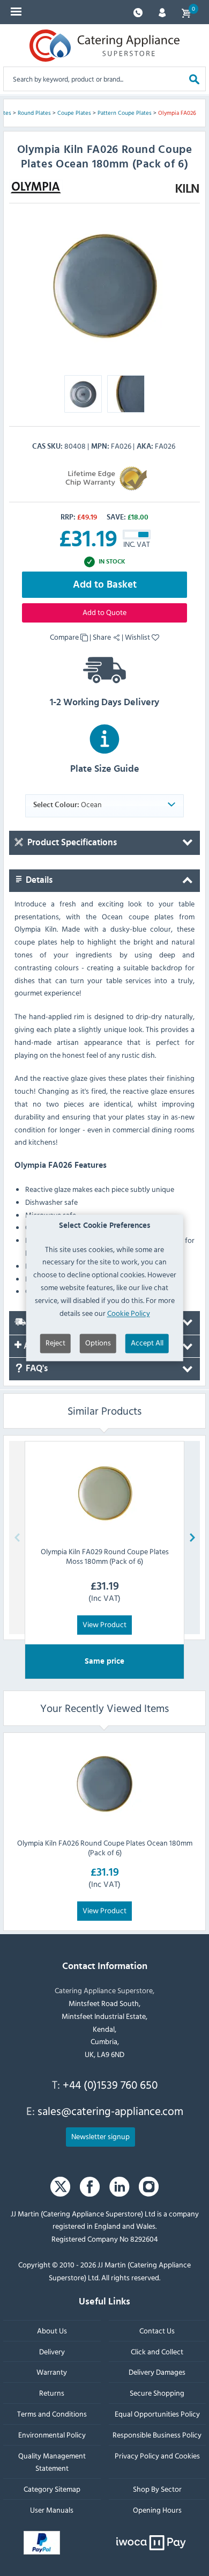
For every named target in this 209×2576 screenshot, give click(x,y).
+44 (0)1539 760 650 (110, 2084)
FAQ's (36, 1368)
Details (38, 880)
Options (98, 1343)
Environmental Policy (52, 2435)
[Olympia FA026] (104, 288)
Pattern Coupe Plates (125, 113)
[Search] (194, 79)
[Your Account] (162, 12)
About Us (52, 2330)
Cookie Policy (129, 1313)
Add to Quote (104, 612)
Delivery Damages (157, 2372)
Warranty (52, 2372)
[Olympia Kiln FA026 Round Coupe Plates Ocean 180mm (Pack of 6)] (104, 1785)
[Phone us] (138, 12)
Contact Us (157, 2330)
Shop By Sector (157, 2489)
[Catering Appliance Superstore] (104, 46)
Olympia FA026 (177, 113)
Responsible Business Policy (157, 2435)
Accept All (147, 1343)
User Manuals (52, 2510)
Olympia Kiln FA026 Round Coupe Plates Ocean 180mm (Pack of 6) (105, 1847)
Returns (52, 2393)
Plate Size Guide (105, 769)
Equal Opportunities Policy (157, 2414)
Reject (55, 1343)
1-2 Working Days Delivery (104, 702)
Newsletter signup (100, 2136)
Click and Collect (157, 2351)
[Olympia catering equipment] (36, 187)
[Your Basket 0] (186, 12)
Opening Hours (157, 2510)
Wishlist (138, 637)
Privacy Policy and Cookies (157, 2456)
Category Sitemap (52, 2489)
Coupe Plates (74, 113)
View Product (104, 1624)
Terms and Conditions (52, 2414)
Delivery (52, 2351)
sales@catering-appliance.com (110, 2111)
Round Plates (34, 113)
